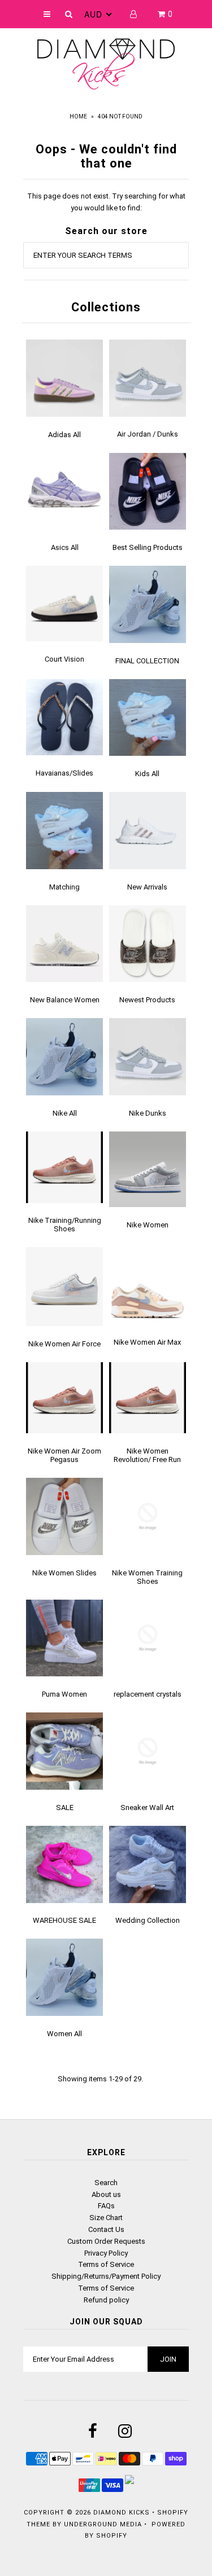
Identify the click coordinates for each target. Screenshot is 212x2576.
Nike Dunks (148, 1113)
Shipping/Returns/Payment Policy (106, 2276)
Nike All (65, 1113)
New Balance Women (65, 1000)
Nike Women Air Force (64, 1344)
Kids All (147, 774)
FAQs (106, 2206)
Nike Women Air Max (147, 1342)
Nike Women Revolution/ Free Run (147, 1455)
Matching (64, 887)
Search (106, 2183)
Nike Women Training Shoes (147, 1577)
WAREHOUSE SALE (64, 1920)
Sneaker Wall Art (147, 1807)
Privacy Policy (106, 2253)
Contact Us (106, 2229)
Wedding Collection (148, 1920)
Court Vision (64, 659)
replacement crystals (148, 1694)
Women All (64, 2034)
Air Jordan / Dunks (148, 434)
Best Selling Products (148, 547)
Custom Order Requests (106, 2241)
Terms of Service (106, 2264)
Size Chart (106, 2218)
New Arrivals (147, 887)
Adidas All (64, 435)
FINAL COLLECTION (147, 661)
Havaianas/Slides (64, 773)
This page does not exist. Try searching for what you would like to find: (106, 202)
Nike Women (148, 1225)
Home (78, 116)
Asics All (65, 547)
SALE (65, 1807)
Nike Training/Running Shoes (65, 1225)
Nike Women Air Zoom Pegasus (64, 1455)
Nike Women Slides (64, 1573)
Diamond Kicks (122, 2513)
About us (106, 2194)
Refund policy (106, 2300)
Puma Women (64, 1694)
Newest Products (147, 1000)
